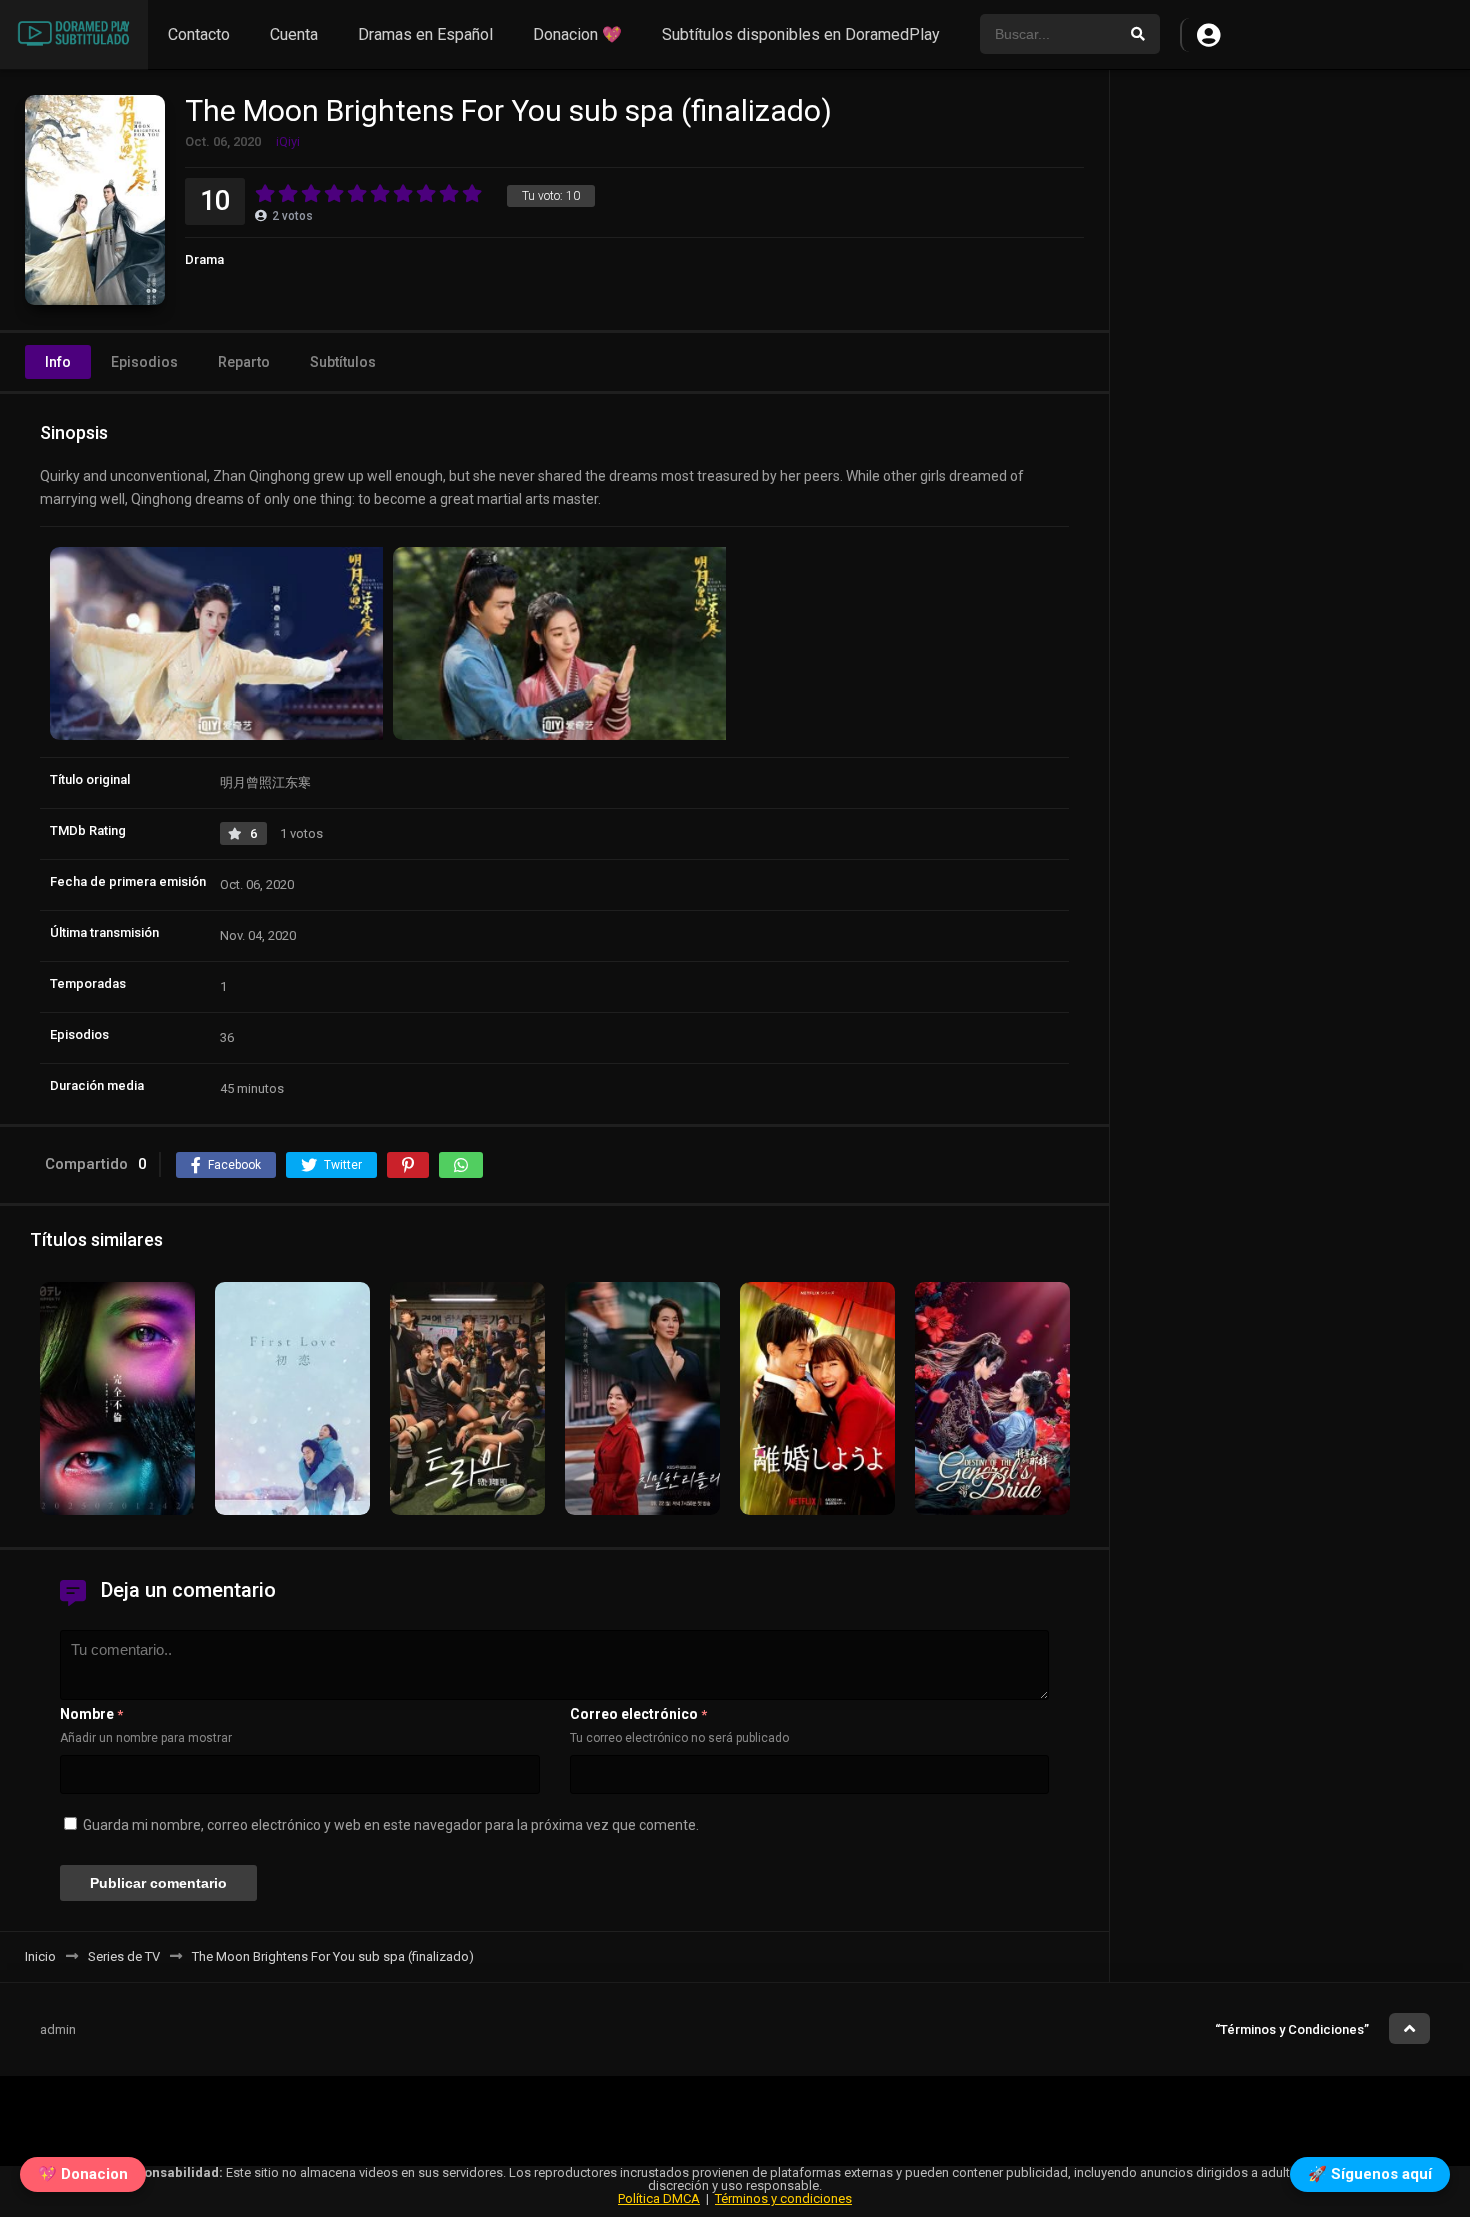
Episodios (144, 362)
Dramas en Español (425, 34)
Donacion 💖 (577, 34)
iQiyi (288, 141)
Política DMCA (659, 2198)
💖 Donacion (83, 2179)
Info (58, 362)
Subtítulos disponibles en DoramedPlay (801, 34)
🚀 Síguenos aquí (1370, 2179)
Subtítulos (343, 362)
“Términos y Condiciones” (1292, 2029)
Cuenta (294, 34)
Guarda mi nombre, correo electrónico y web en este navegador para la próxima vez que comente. (391, 1825)
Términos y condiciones (783, 2198)
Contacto (199, 34)
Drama (204, 259)
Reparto (244, 362)
